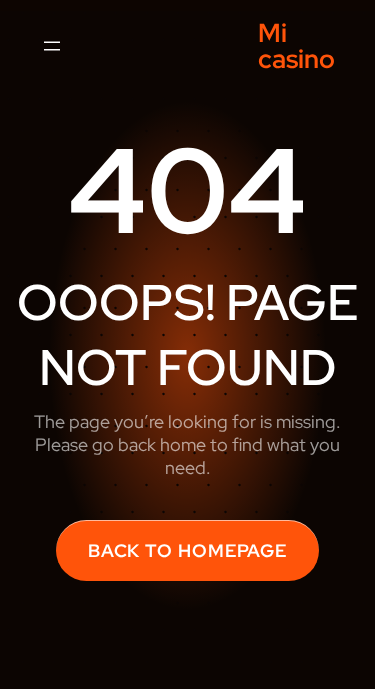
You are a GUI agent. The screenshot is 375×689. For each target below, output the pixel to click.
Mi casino (296, 46)
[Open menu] (52, 46)
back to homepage (187, 550)
